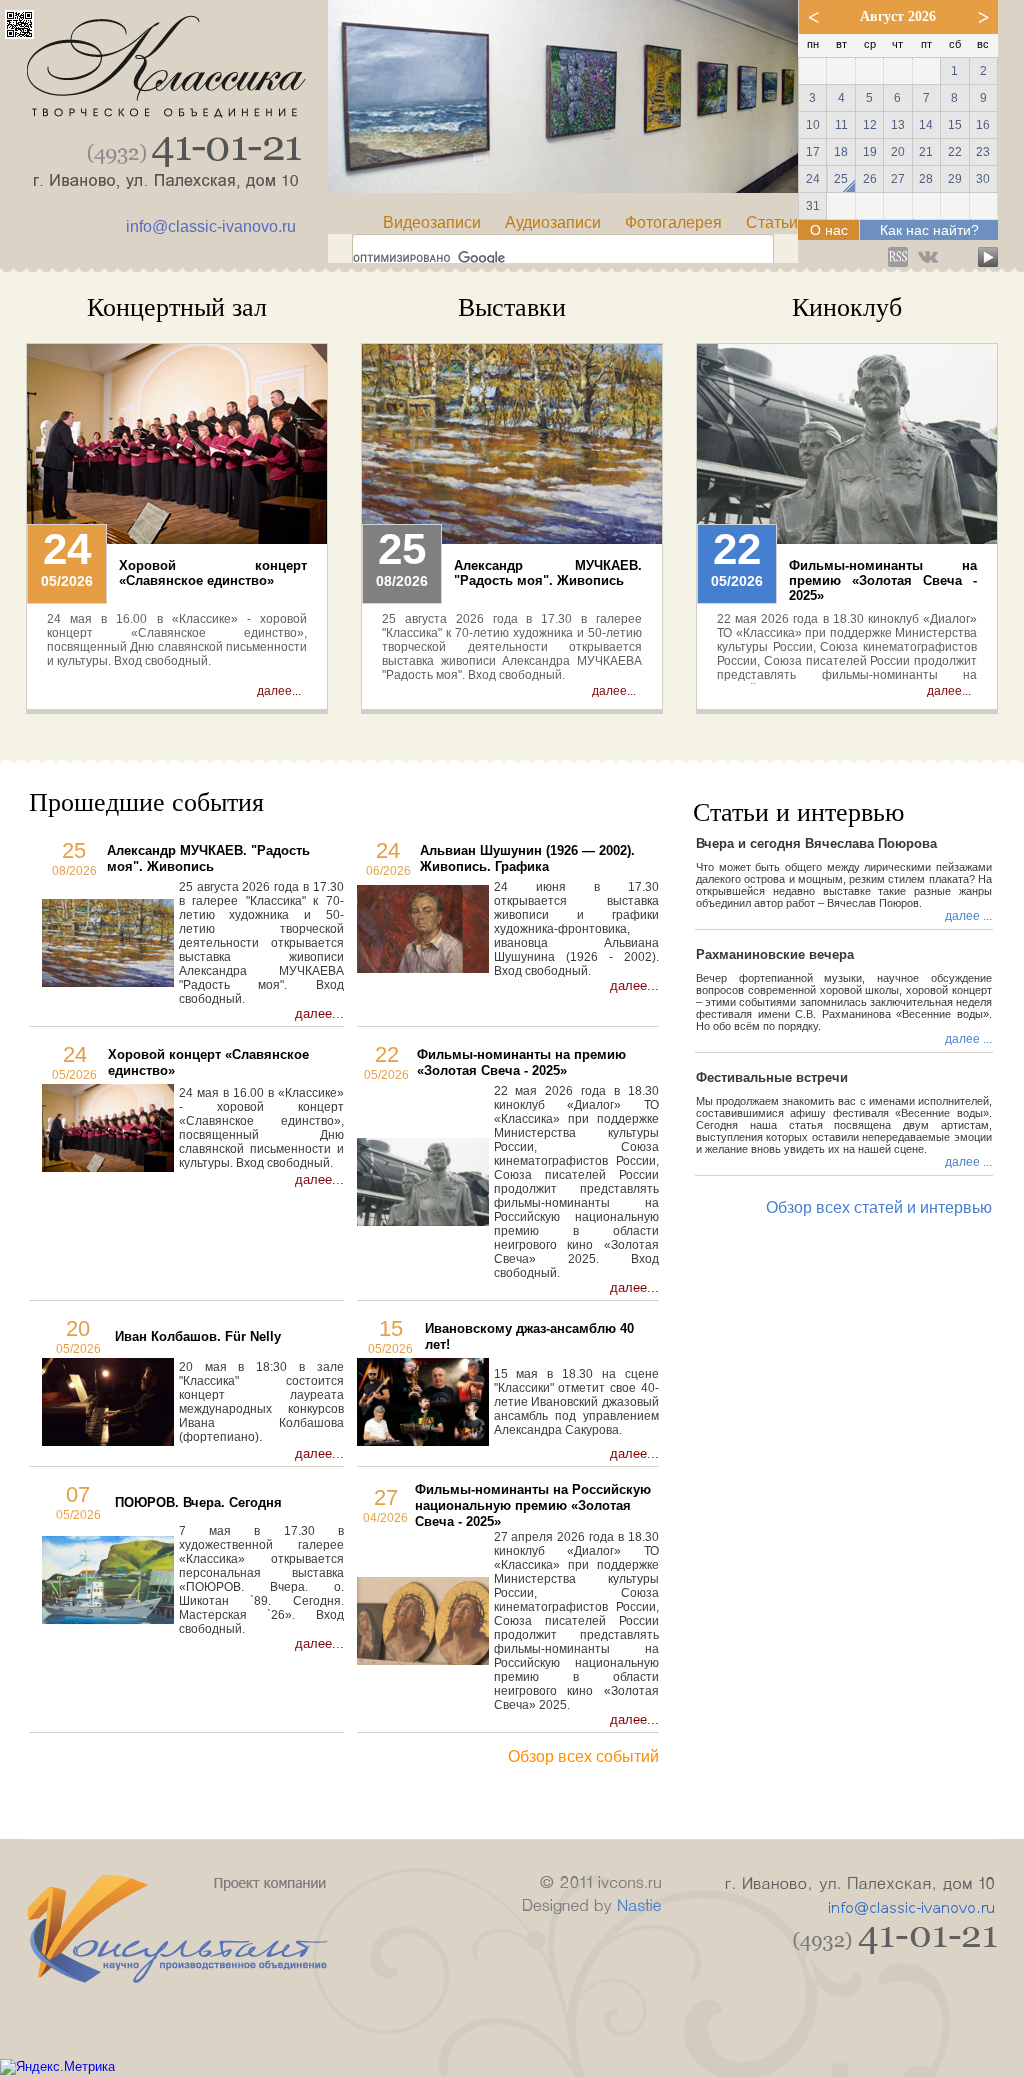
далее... (279, 691)
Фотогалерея (673, 222)
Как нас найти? (929, 230)
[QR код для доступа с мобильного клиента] (19, 33)
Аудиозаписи (553, 222)
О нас (829, 230)
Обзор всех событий (583, 1756)
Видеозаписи (432, 222)
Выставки (512, 307)
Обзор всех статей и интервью (879, 1207)
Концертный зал (177, 307)
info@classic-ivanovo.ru (211, 226)
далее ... (968, 916)
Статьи (772, 222)
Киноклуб (847, 307)
